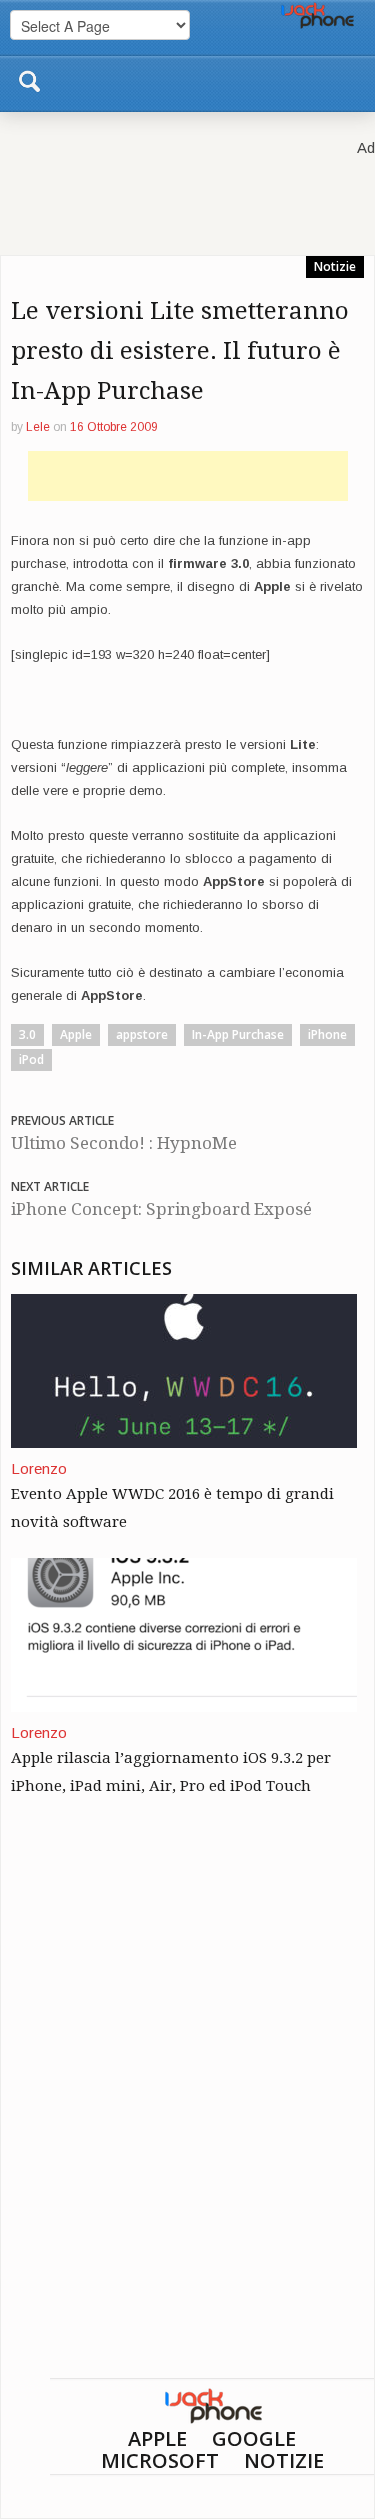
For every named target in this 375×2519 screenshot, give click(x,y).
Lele (38, 427)
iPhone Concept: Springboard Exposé (161, 1209)
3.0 (27, 1034)
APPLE (157, 2438)
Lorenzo (39, 1468)
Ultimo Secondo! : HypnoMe (124, 1143)
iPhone (327, 1034)
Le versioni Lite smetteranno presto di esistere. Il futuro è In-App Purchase (180, 351)
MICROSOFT (160, 2460)
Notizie (335, 266)
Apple (76, 1034)
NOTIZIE (284, 2460)
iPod (31, 1059)
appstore (142, 1034)
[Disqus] (187, 2122)
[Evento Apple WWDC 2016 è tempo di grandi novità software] (184, 1369)
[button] (29, 78)
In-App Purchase (238, 1034)
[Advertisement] (188, 476)
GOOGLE (254, 2438)
